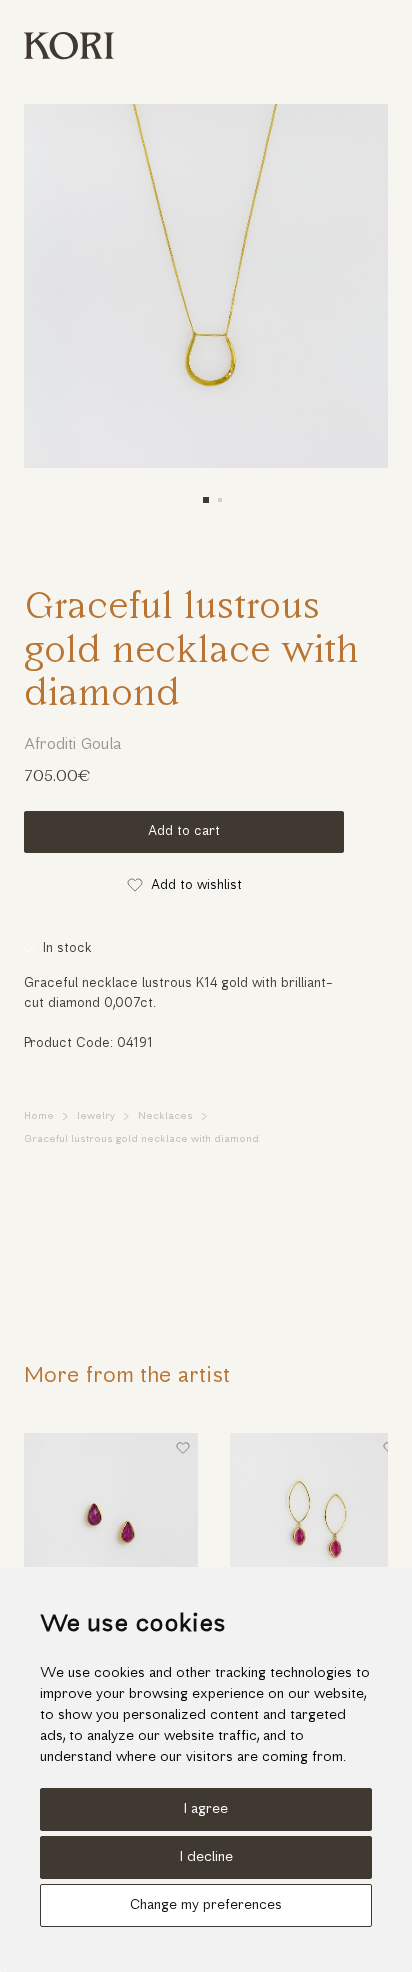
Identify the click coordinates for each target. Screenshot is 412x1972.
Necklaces (165, 1116)
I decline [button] (206, 1857)
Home (39, 1116)
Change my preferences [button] (206, 1905)
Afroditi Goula (73, 745)
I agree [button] (206, 1809)
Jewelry (96, 1116)
